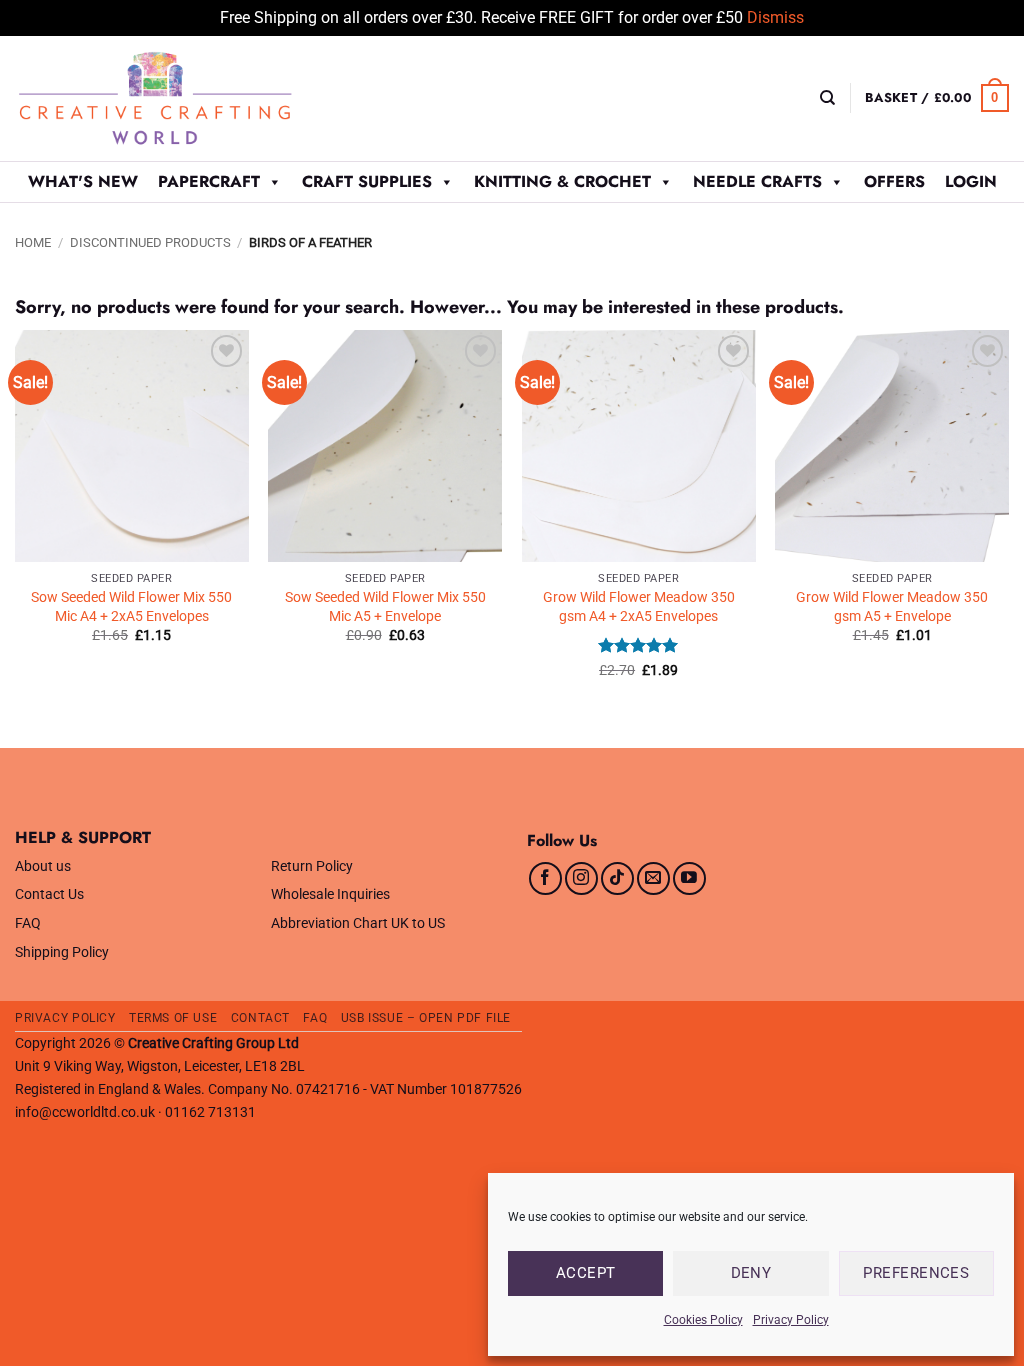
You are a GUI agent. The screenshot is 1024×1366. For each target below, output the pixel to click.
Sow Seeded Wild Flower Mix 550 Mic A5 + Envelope (385, 607)
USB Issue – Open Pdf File (426, 1018)
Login (971, 181)
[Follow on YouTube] (689, 878)
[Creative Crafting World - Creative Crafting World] (192, 98)
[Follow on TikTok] (617, 878)
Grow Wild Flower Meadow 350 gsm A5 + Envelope (892, 607)
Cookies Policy (703, 1320)
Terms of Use (173, 1018)
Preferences (916, 1273)
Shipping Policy (62, 952)
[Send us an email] (653, 878)
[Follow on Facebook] (545, 878)
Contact (260, 1018)
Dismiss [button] (775, 17)
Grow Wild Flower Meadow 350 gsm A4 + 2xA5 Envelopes (639, 607)
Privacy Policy (791, 1320)
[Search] (827, 98)
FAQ (28, 923)
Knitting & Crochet (562, 181)
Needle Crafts (757, 181)
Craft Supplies (367, 181)
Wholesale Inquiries (330, 894)
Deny (751, 1273)
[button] (937, 98)
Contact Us (49, 894)
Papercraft (209, 181)
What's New (83, 181)
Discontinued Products (150, 242)
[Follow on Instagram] (581, 878)
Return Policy (312, 866)
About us (43, 866)
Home (33, 242)
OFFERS (894, 181)
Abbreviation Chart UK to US (358, 923)
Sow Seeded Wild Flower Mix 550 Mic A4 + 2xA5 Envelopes (131, 607)
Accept (586, 1273)
